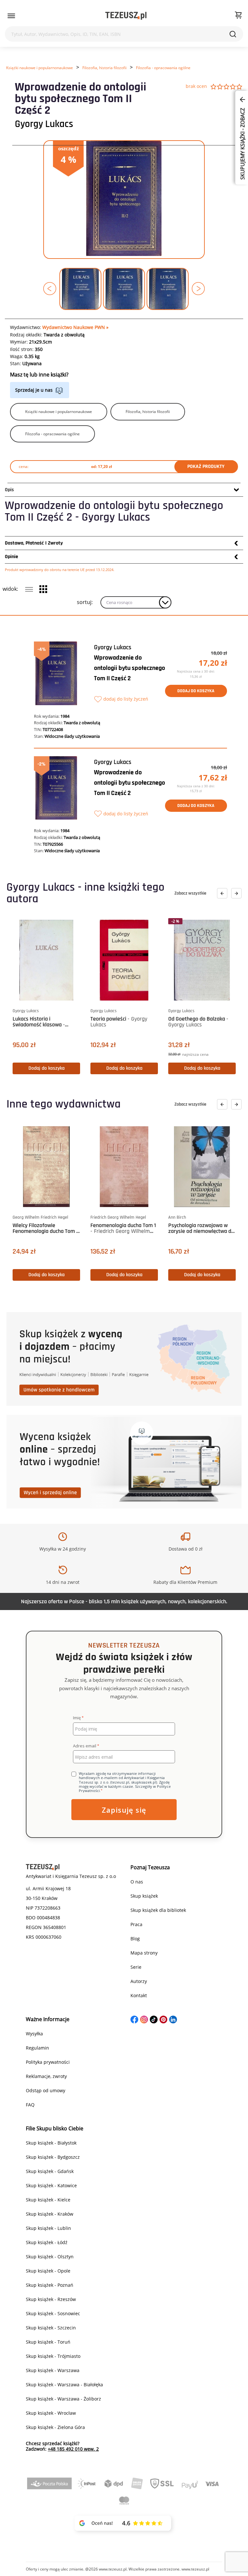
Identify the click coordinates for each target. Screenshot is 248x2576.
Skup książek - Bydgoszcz (53, 2157)
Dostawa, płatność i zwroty (34, 543)
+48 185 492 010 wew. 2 (73, 2449)
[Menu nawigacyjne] (11, 16)
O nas (137, 1882)
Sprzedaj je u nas (34, 390)
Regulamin (37, 2048)
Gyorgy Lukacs (44, 124)
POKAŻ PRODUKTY (206, 466)
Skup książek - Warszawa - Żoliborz (63, 2399)
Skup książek (144, 1896)
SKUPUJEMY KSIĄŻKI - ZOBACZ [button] (243, 143)
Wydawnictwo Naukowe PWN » (75, 327)
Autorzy (139, 1981)
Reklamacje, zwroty (46, 2076)
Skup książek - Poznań (50, 2285)
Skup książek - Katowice (51, 2185)
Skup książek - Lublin (48, 2228)
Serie (136, 1967)
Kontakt (139, 1995)
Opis (9, 490)
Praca (136, 1924)
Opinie (11, 557)
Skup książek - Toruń (48, 2342)
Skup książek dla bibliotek (158, 1910)
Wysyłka (34, 2034)
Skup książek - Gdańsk (50, 2171)
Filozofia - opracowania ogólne (163, 68)
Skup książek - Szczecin (51, 2328)
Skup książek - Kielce (48, 2200)
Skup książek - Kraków (50, 2214)
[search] (233, 34)
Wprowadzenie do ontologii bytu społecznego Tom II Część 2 (129, 668)
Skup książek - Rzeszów (51, 2299)
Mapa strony (144, 1953)
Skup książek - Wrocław (51, 2413)
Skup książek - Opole (48, 2271)
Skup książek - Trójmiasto (53, 2356)
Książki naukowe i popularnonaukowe (40, 68)
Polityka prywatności (48, 2062)
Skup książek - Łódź (47, 2242)
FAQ (30, 2105)
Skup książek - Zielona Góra (55, 2427)
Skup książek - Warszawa (53, 2370)
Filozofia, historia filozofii (104, 68)
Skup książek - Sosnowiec (53, 2313)
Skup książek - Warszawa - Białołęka (64, 2385)
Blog (135, 1939)
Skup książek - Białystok (51, 2143)
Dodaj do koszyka (196, 691)
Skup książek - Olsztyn (50, 2257)
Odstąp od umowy (46, 2090)
